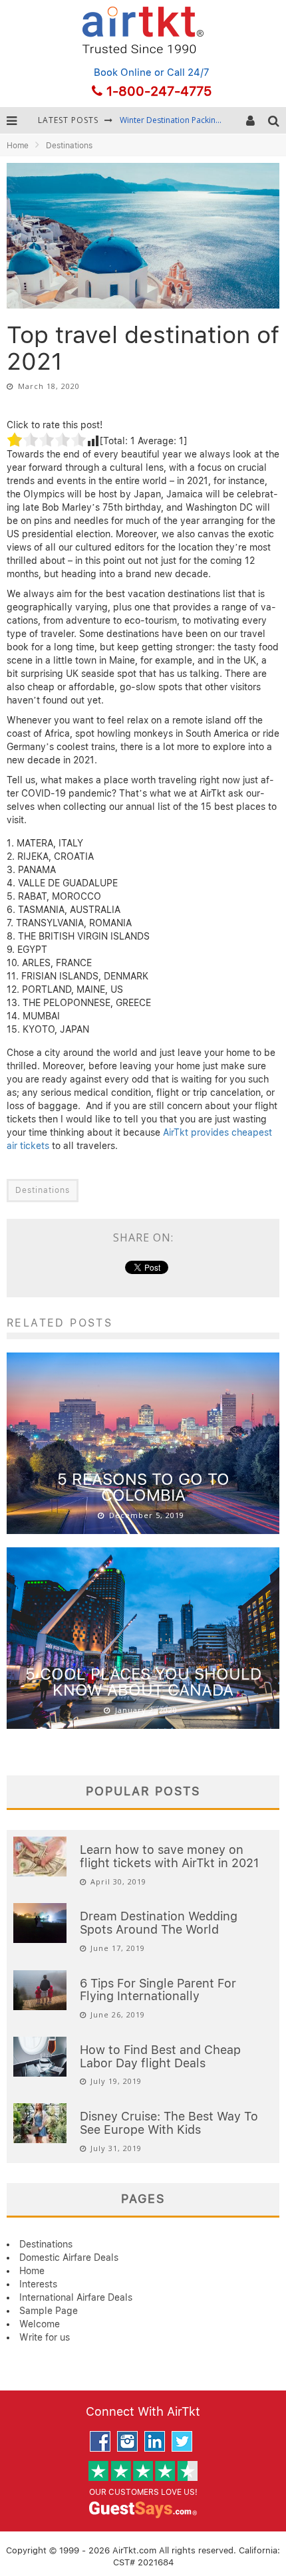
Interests (38, 2284)
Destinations (43, 1190)
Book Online (123, 72)
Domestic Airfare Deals (69, 2257)
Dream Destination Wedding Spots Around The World (159, 1923)
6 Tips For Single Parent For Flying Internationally (158, 1990)
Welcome (40, 2324)
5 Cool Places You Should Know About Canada (143, 1682)
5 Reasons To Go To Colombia (143, 1487)
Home (18, 146)
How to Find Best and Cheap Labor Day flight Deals (160, 2056)
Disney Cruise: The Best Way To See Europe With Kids (169, 2123)
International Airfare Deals (76, 2297)
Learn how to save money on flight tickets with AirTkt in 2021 (169, 1856)
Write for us (45, 2337)
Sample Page (49, 2311)
